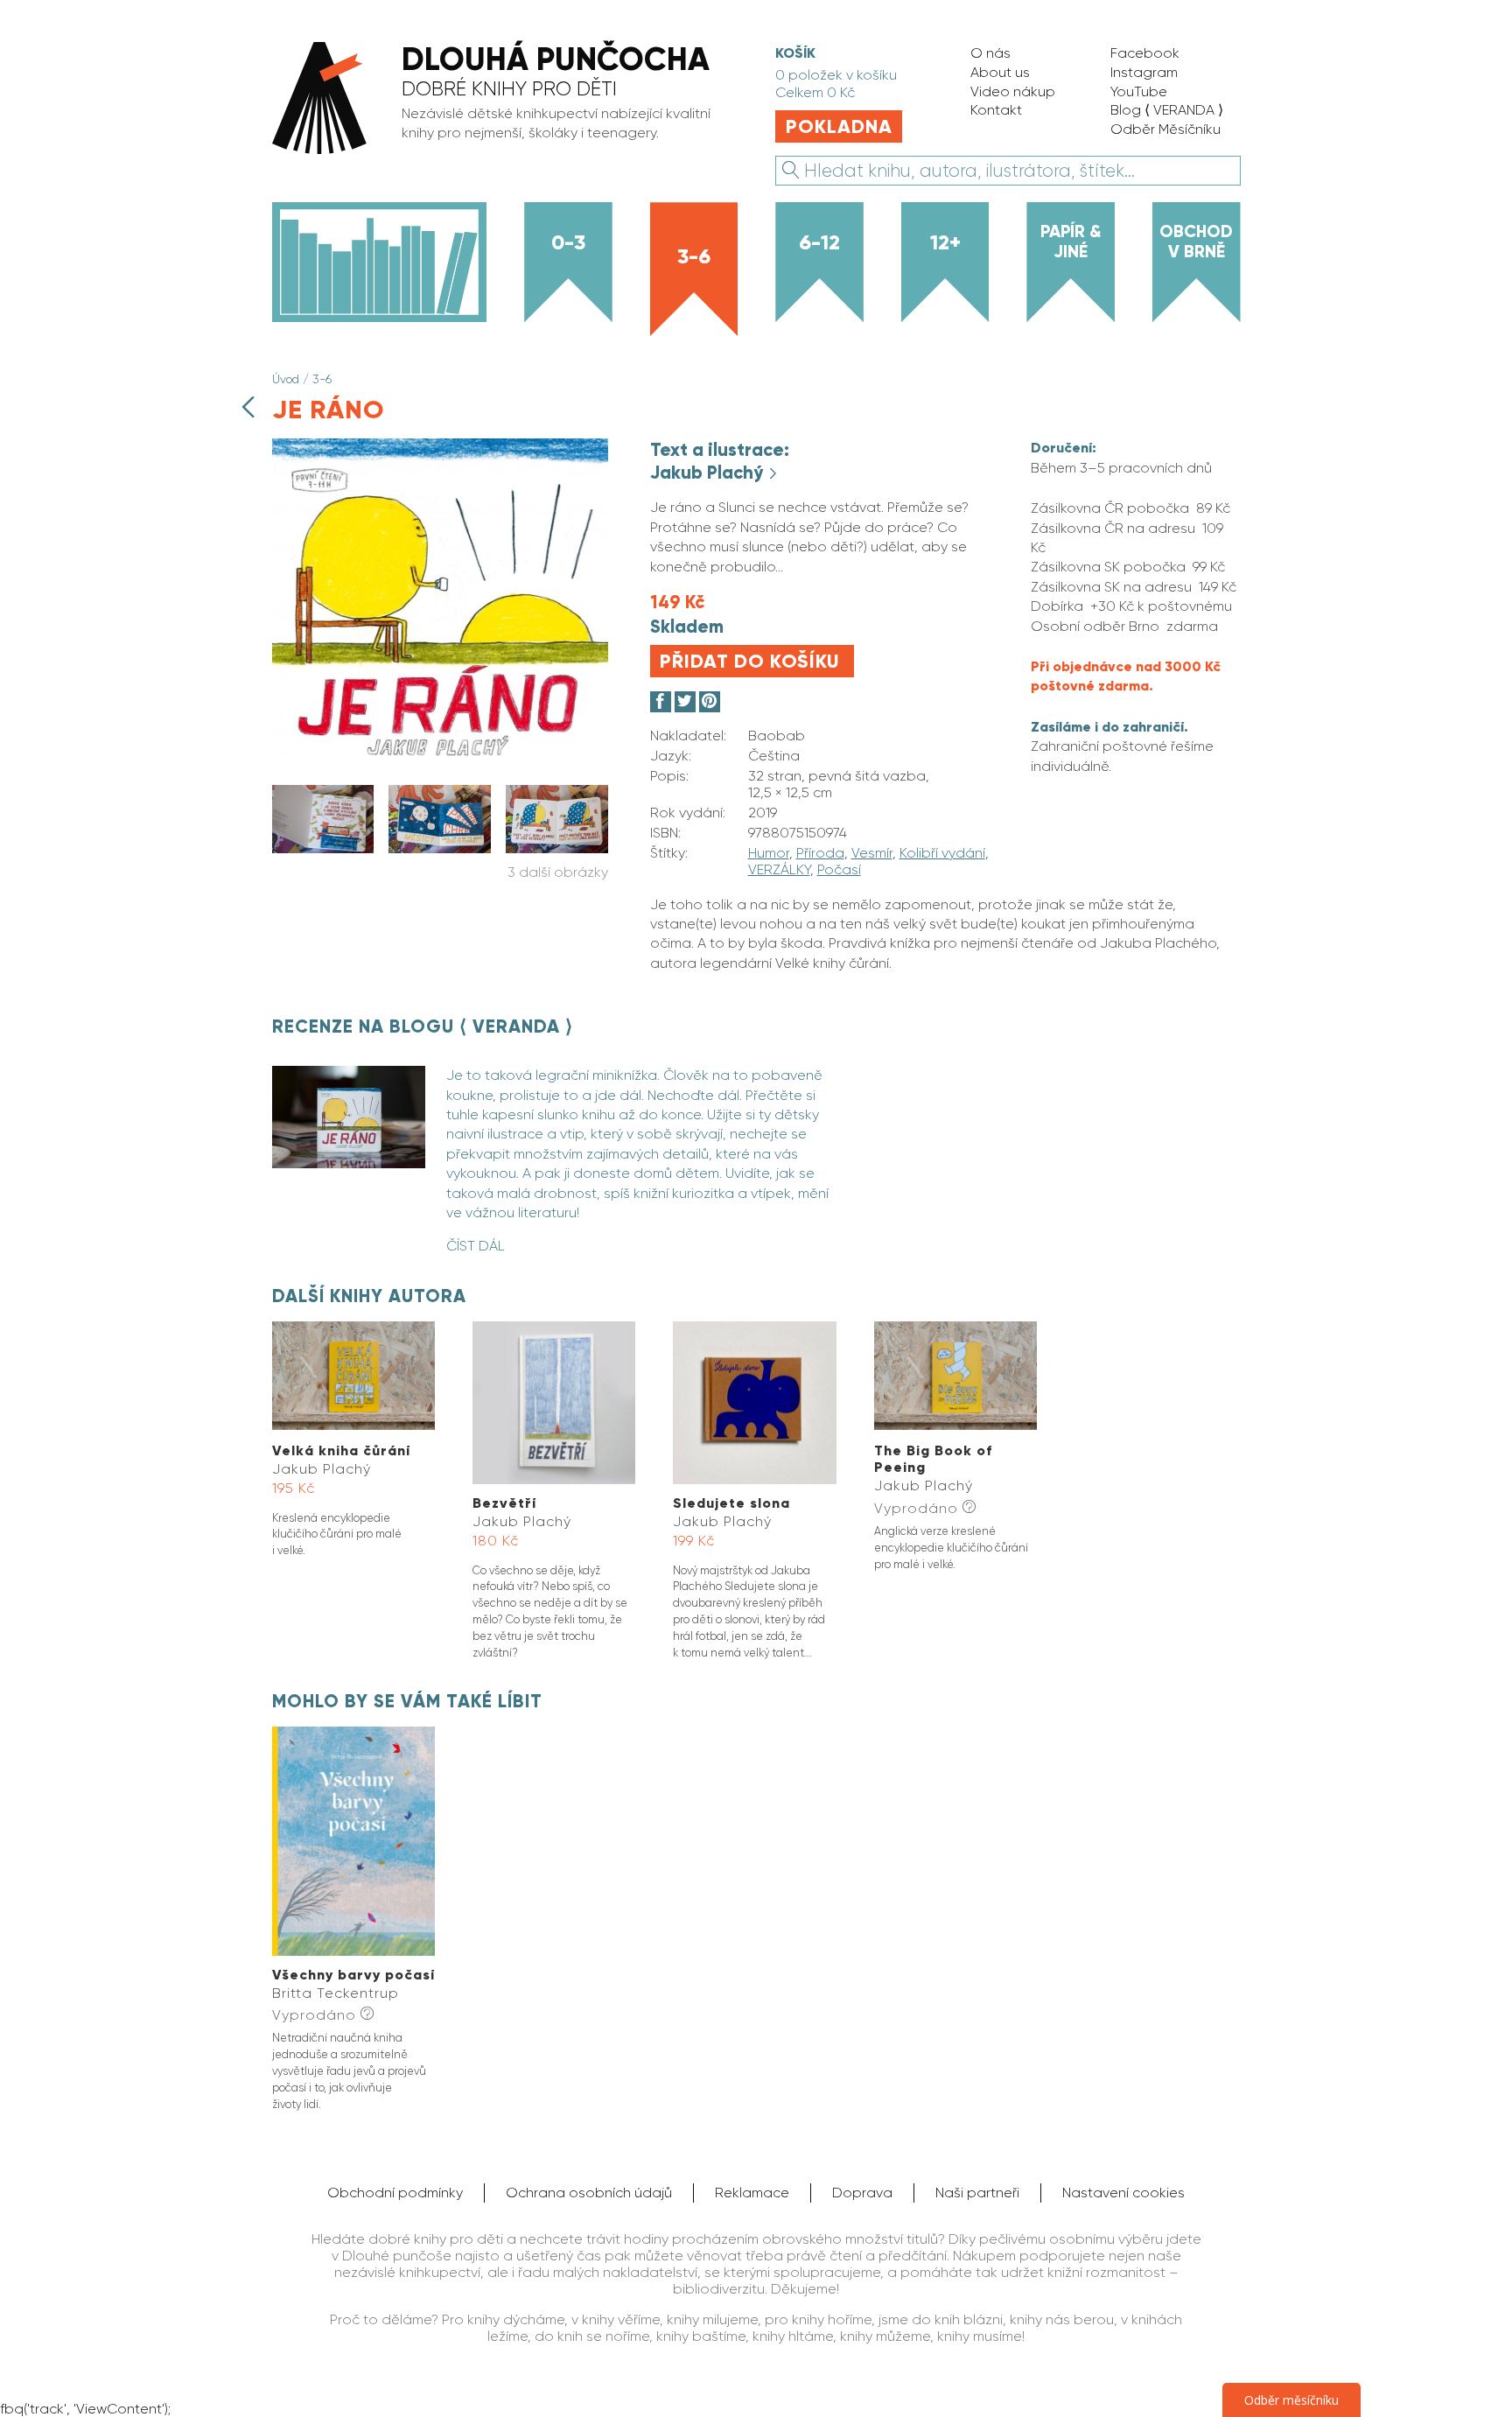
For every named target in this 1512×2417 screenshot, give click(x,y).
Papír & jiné (1071, 241)
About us (1000, 72)
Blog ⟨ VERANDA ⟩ (1167, 110)
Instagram (1144, 72)
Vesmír (872, 853)
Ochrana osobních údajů (589, 2193)
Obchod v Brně (1196, 241)
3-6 (694, 256)
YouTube (1139, 91)
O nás (990, 53)
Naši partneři (977, 2193)
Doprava (862, 2193)
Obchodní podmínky (395, 2193)
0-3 (568, 242)
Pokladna (839, 126)
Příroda (820, 853)
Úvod (286, 379)
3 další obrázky (558, 872)
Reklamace (752, 2193)
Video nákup (1013, 91)
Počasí (839, 869)
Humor (769, 853)
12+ (945, 242)
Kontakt (996, 110)
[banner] (503, 100)
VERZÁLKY (779, 869)
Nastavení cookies (1123, 2193)
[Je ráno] (440, 766)
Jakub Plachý (709, 473)
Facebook (1145, 53)
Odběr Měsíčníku (1165, 129)
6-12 (819, 242)
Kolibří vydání (942, 853)
